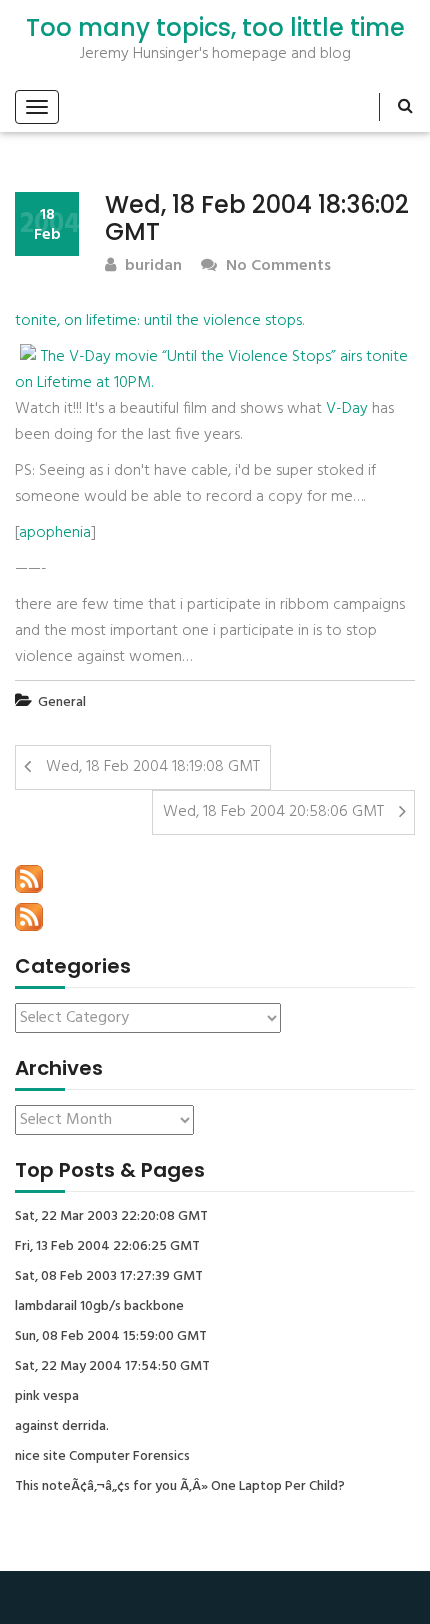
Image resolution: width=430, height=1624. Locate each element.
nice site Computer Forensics (102, 1457)
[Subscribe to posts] (29, 879)
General (62, 702)
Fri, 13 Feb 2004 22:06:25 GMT (107, 1247)
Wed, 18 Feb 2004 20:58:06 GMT (273, 812)
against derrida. (62, 1427)
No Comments (276, 266)
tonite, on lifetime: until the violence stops (158, 321)
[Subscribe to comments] (29, 917)
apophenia (55, 533)
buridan (151, 266)
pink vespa (47, 1397)
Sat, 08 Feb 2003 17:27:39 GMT (109, 1277)
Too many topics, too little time (215, 28)
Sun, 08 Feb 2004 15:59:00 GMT (111, 1337)
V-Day (347, 409)
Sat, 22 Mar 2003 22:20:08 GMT (111, 1217)
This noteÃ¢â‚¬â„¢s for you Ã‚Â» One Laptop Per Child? (180, 1487)
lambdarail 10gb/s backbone (99, 1307)
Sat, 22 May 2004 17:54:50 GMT (112, 1367)
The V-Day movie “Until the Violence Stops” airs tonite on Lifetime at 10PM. (211, 370)
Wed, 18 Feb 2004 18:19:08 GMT (153, 767)
